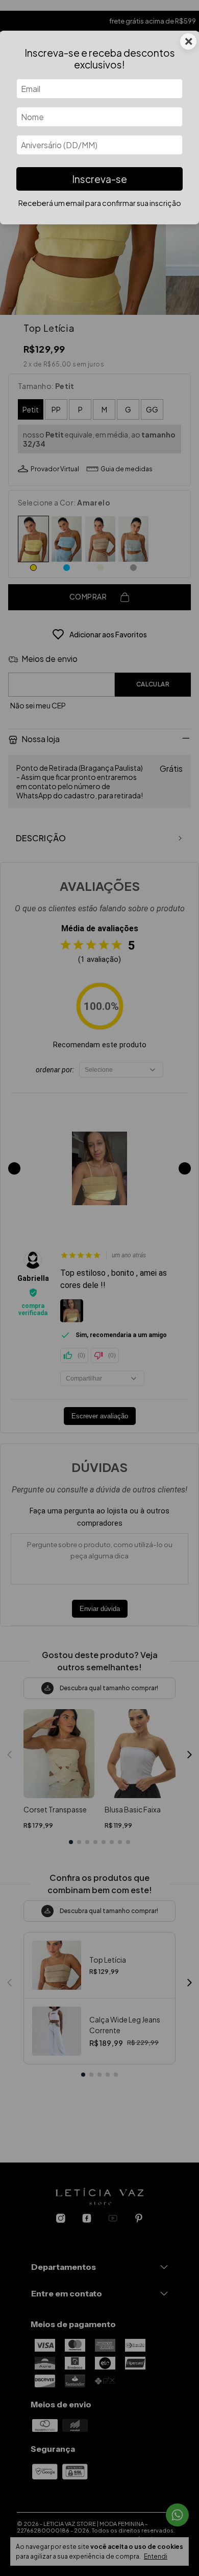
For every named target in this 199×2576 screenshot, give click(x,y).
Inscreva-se (99, 179)
